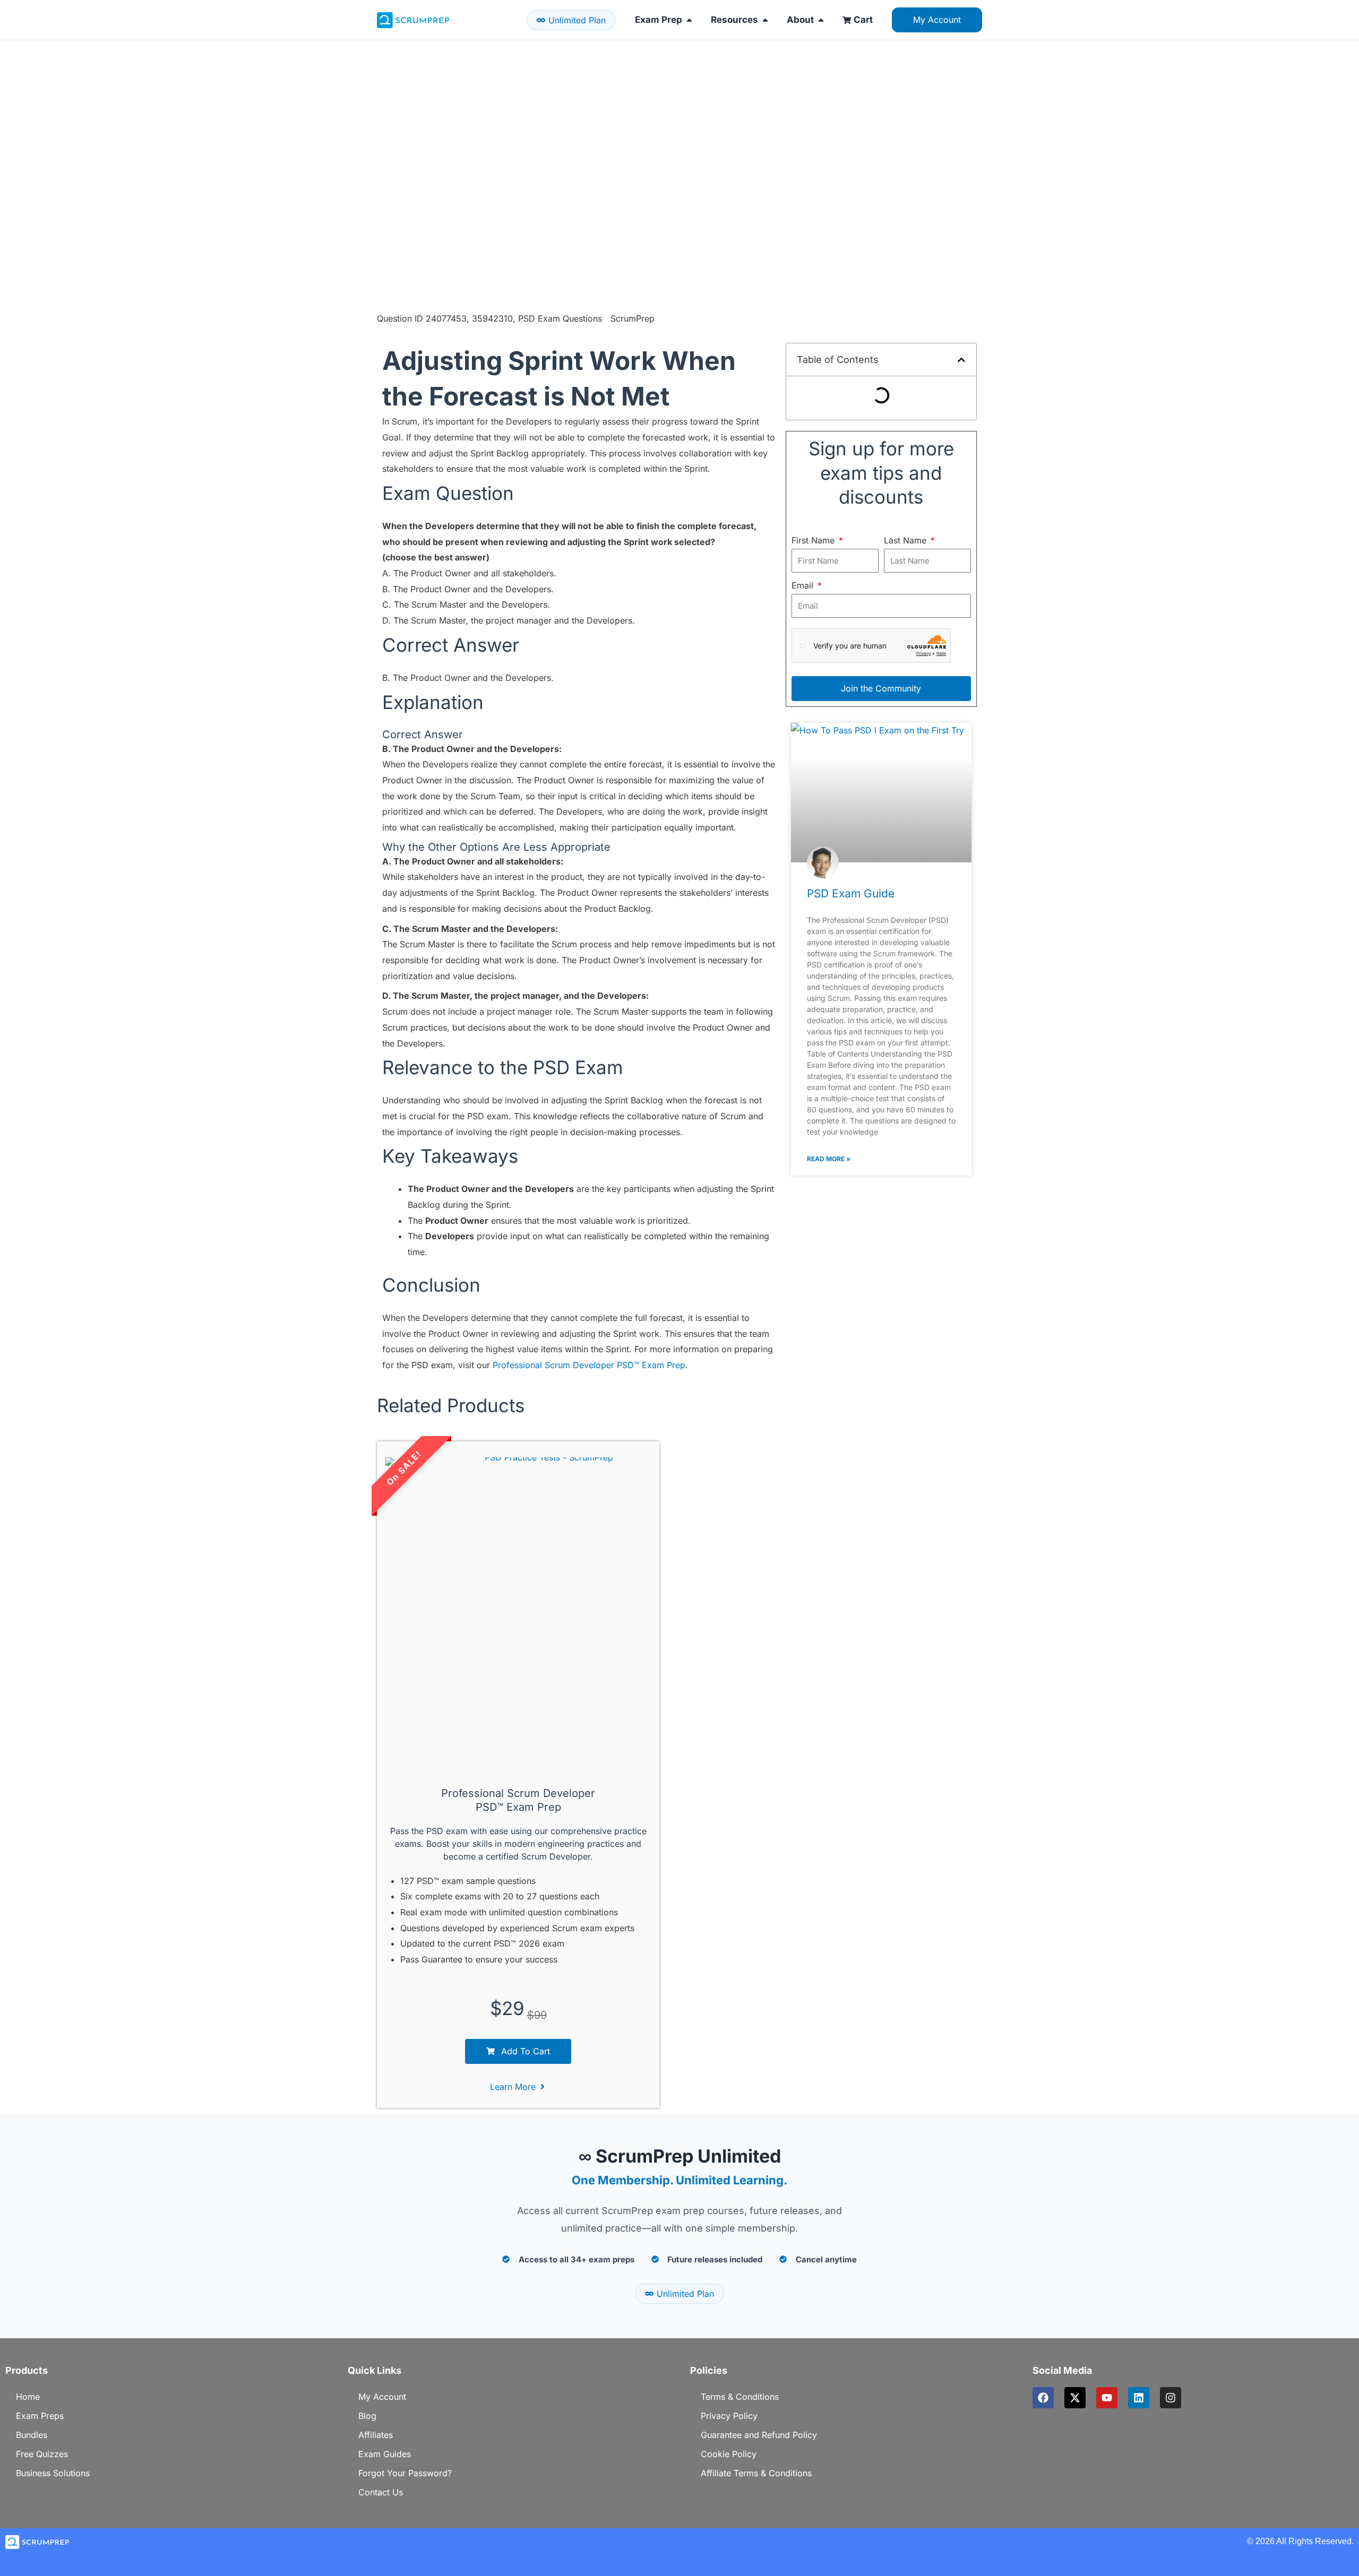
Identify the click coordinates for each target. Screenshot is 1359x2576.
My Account (382, 2397)
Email (804, 585)
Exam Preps (40, 2416)
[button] (961, 360)
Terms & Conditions (740, 2397)
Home (28, 2397)
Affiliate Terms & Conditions (756, 2473)
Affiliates (376, 2435)
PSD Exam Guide (851, 893)
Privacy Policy (729, 2416)
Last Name (906, 540)
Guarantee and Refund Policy (759, 2435)
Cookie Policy (729, 2454)
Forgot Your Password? (405, 2473)
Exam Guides (385, 2454)
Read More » (829, 1159)
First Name (814, 540)
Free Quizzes (42, 2454)
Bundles (32, 2435)
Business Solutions (53, 2473)
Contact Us (381, 2492)
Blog (367, 2416)
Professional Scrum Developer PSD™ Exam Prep (589, 1365)
